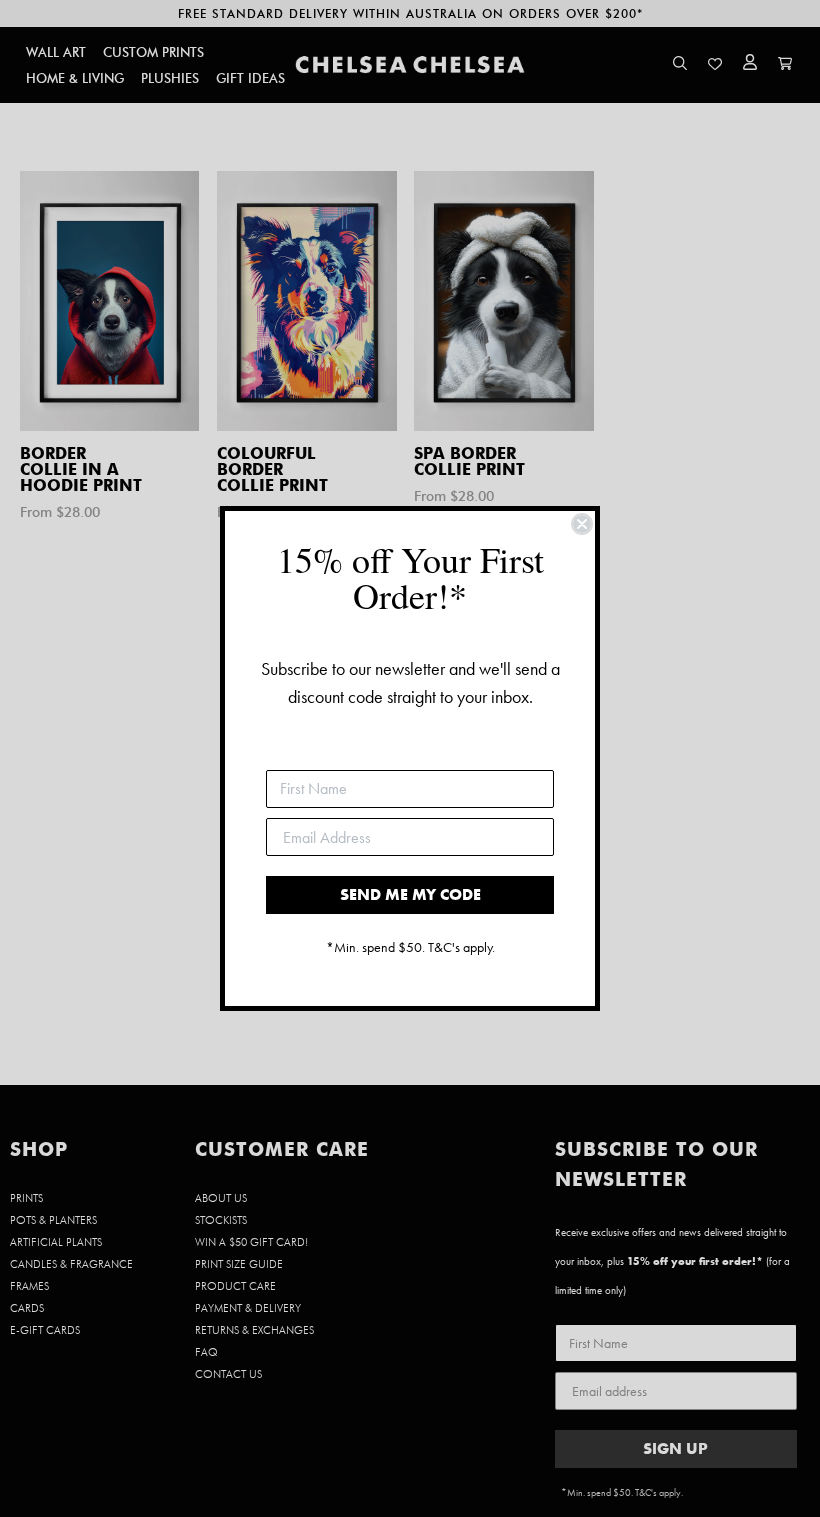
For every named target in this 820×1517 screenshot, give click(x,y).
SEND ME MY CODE (410, 894)
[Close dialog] (582, 524)
